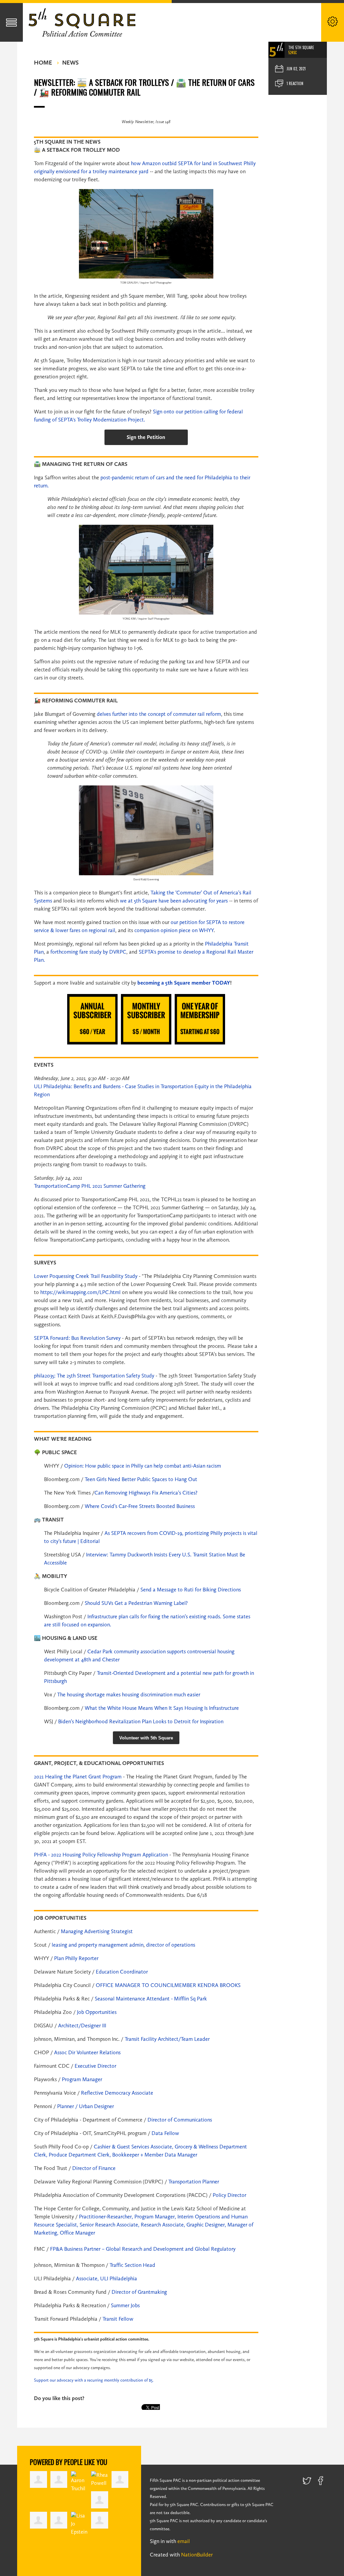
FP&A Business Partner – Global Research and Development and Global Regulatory (143, 2249)
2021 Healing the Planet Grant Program (78, 1777)
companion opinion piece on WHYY (174, 930)
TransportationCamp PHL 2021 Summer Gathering (90, 1186)
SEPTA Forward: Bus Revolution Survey (77, 1338)
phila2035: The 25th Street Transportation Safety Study (94, 1376)
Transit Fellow (118, 2319)
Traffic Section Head (132, 2265)
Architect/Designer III (82, 2026)
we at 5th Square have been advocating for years (174, 901)
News (70, 63)
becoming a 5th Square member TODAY (184, 983)
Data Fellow (165, 2133)
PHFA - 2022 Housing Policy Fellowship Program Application (101, 1855)
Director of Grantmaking (139, 2292)
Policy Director (229, 2195)
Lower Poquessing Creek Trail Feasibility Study (86, 1276)
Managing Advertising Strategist (97, 1931)
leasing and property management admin (98, 1945)
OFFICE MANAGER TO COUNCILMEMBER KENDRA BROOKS (168, 1985)
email (184, 2541)
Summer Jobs (125, 2305)
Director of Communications (180, 2120)
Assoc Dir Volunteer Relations (87, 2052)
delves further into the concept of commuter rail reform (159, 714)
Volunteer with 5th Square (146, 1738)
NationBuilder (197, 2555)
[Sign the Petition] (146, 437)
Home (43, 63)
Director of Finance (94, 2168)
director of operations (171, 1945)
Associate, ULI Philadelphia (106, 2278)
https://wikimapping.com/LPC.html (80, 1292)
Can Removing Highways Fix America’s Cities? (146, 1493)
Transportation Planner (194, 2182)
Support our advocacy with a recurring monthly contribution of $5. (94, 2380)
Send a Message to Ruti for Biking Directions (191, 1590)
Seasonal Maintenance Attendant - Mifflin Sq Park (151, 1999)
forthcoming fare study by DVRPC (88, 952)
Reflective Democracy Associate (117, 2093)
